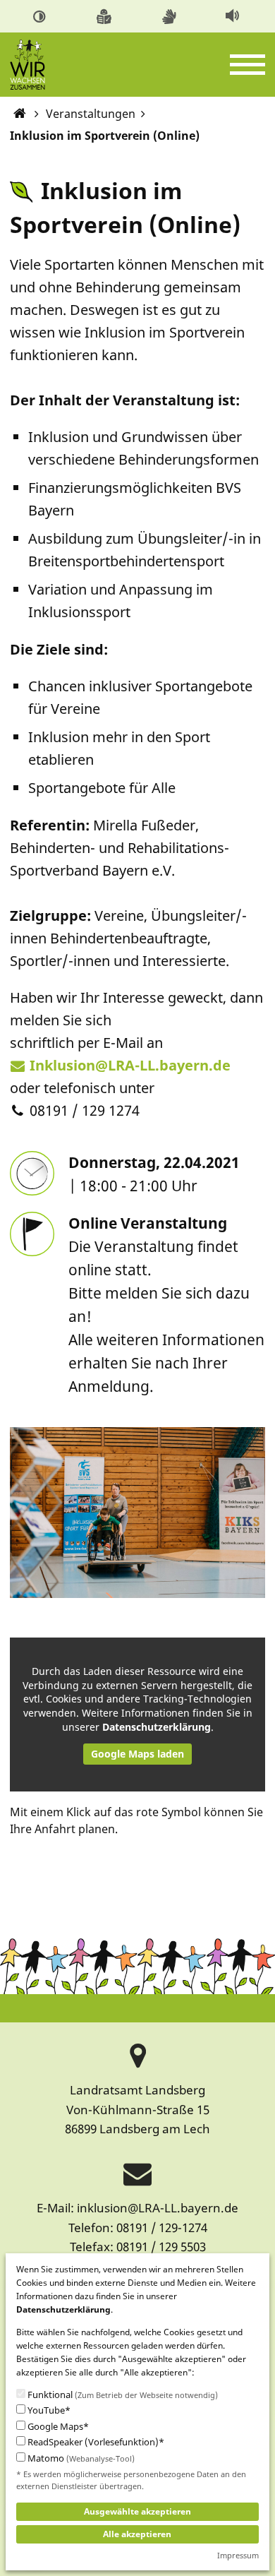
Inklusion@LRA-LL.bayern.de (130, 1065)
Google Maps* (57, 2427)
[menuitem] (42, 16)
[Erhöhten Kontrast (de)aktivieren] (42, 15)
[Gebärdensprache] (171, 15)
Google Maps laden (137, 1754)
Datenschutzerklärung (157, 1727)
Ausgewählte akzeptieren (137, 2511)
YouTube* (48, 2410)
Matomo (80, 2458)
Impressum (238, 2555)
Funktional (122, 2395)
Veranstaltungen (91, 114)
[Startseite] (19, 114)
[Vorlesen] (234, 15)
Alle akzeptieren (137, 2534)
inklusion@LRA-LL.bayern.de (158, 2208)
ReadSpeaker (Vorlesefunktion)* (95, 2442)
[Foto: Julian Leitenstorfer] (138, 1511)
